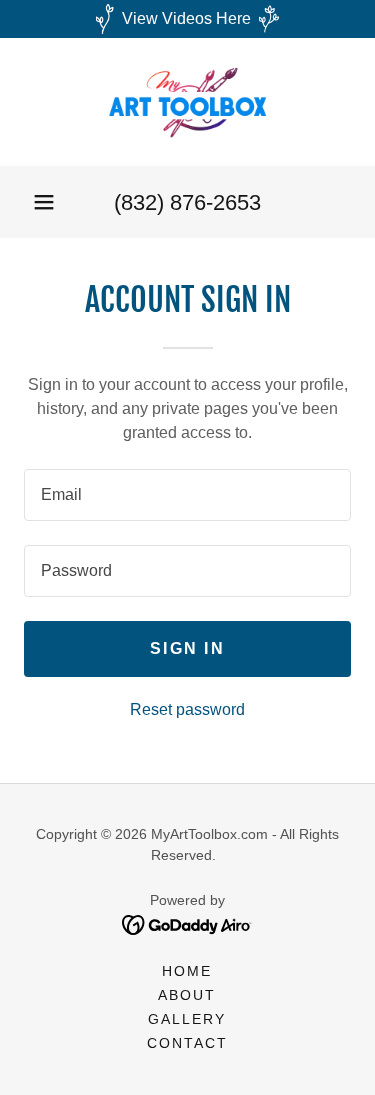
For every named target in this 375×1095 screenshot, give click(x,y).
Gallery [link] (187, 1019)
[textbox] (187, 495)
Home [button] (187, 971)
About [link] (187, 995)
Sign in (187, 648)
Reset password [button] (187, 709)
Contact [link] (187, 1043)
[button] (44, 202)
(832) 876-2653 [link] (187, 202)
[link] (187, 102)
